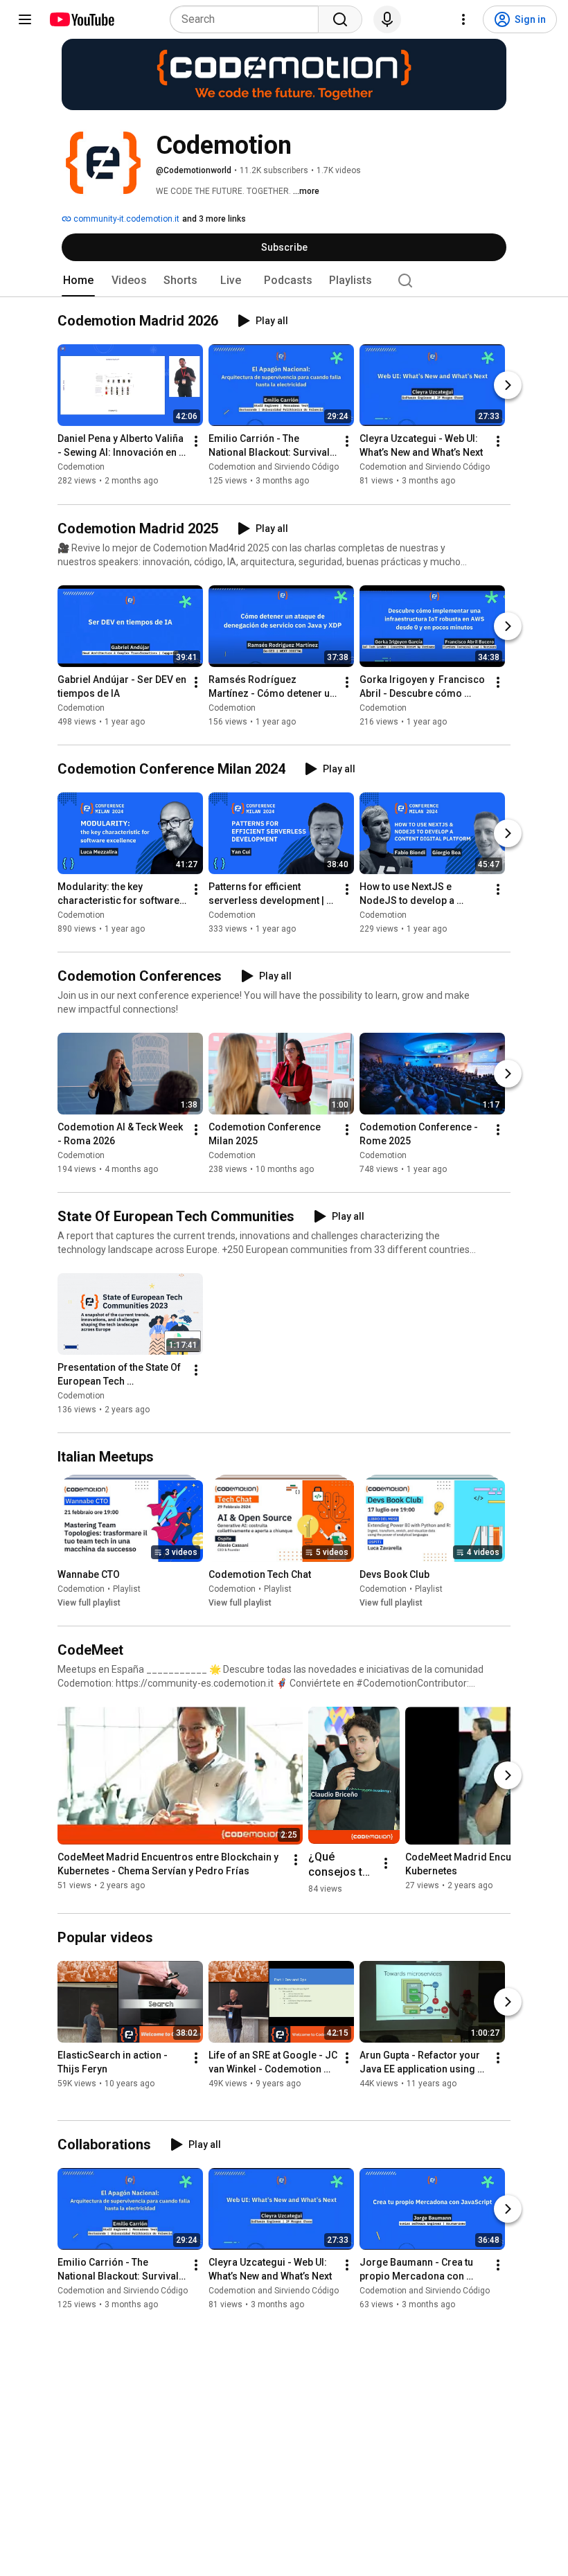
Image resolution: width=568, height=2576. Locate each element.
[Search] (340, 19)
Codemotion (81, 468)
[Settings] (463, 19)
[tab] (78, 281)
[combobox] (248, 19)
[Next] (508, 386)
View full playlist (89, 1603)
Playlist (127, 1589)
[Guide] (25, 19)
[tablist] (284, 281)
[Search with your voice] (387, 19)
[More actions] (196, 442)
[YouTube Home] (81, 19)
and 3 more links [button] (214, 219)
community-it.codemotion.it (125, 219)
